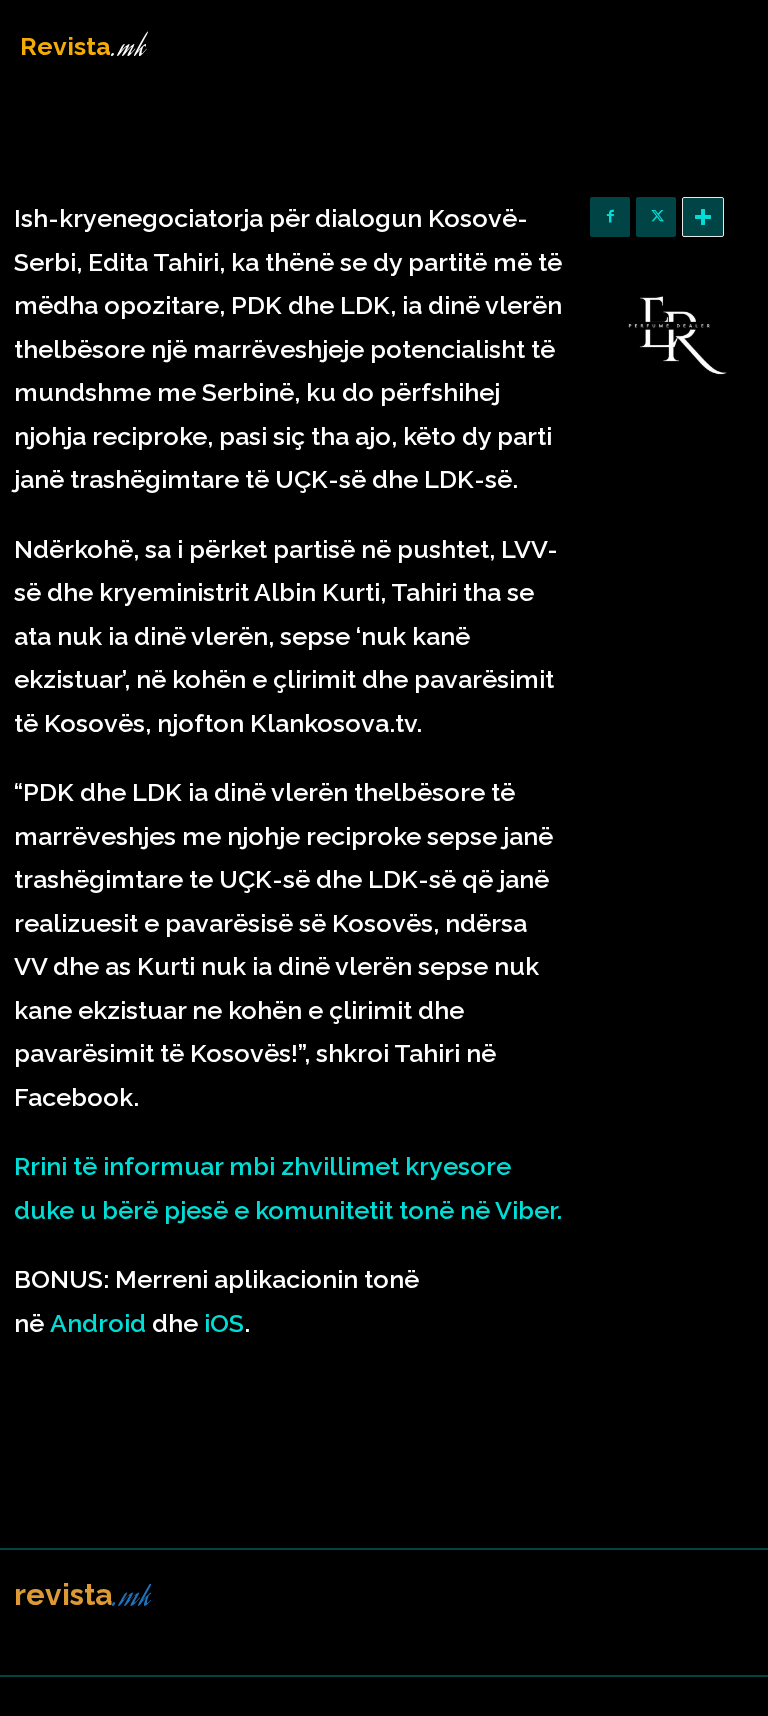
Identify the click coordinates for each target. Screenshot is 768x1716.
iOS (224, 1323)
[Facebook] (610, 217)
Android (98, 1323)
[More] (703, 217)
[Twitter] (656, 217)
